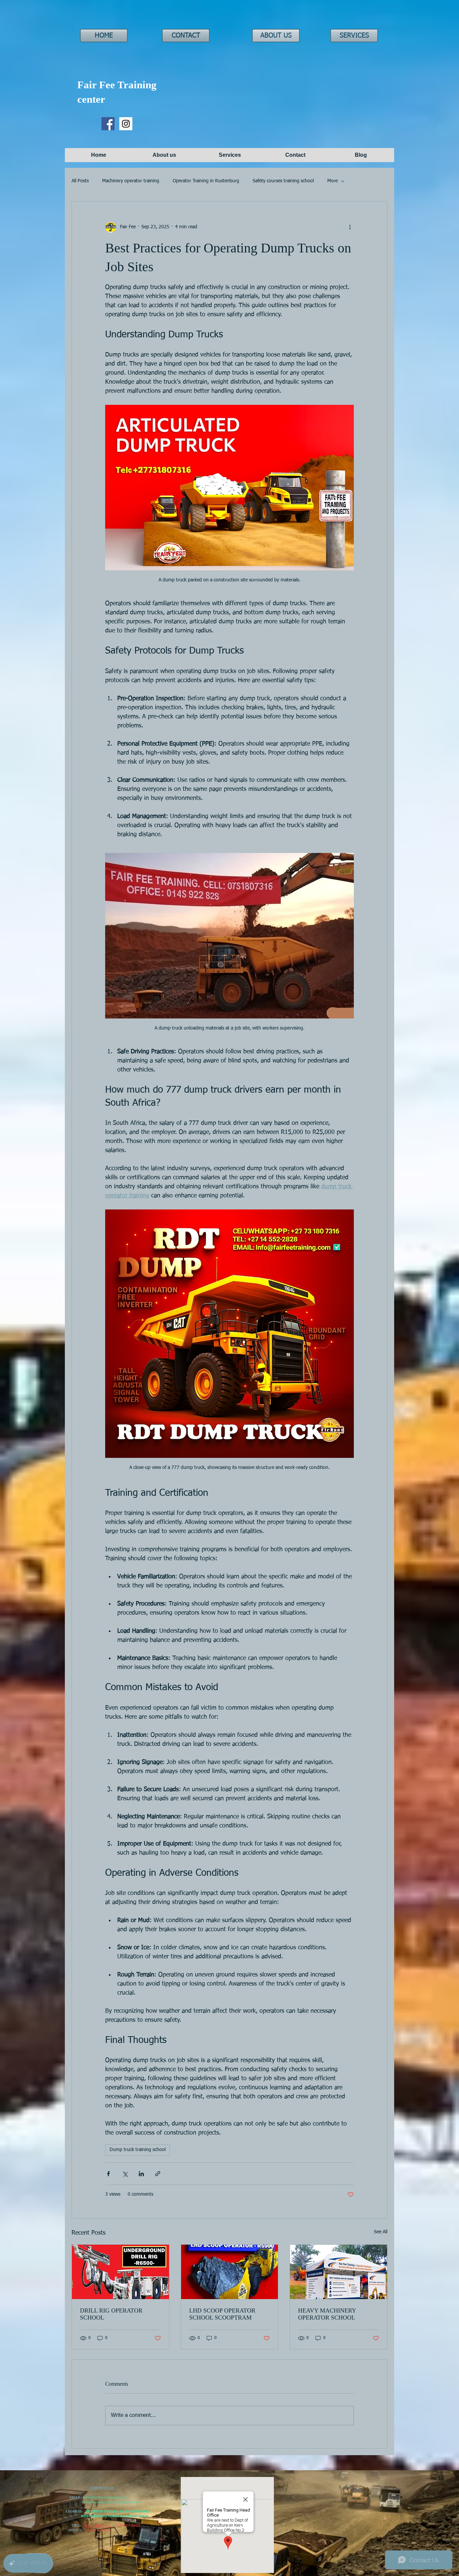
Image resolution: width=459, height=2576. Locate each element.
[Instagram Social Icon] (126, 124)
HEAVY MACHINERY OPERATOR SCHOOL (327, 2314)
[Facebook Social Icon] (108, 124)
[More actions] (350, 227)
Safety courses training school (283, 181)
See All (381, 2232)
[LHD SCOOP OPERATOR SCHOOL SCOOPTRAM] (230, 2272)
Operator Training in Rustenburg (206, 181)
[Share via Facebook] (108, 2174)
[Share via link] (158, 2174)
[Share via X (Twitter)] (125, 2174)
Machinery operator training (131, 181)
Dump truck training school (138, 2150)
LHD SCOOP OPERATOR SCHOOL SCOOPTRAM (222, 2314)
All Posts (80, 181)
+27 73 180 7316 (97, 2525)
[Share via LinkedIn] (141, 2174)
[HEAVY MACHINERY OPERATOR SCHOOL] (339, 2272)
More (332, 181)
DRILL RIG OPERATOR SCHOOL (111, 2314)
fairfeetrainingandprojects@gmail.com (111, 2502)
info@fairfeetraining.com (104, 2497)
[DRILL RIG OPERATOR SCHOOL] (120, 2272)
